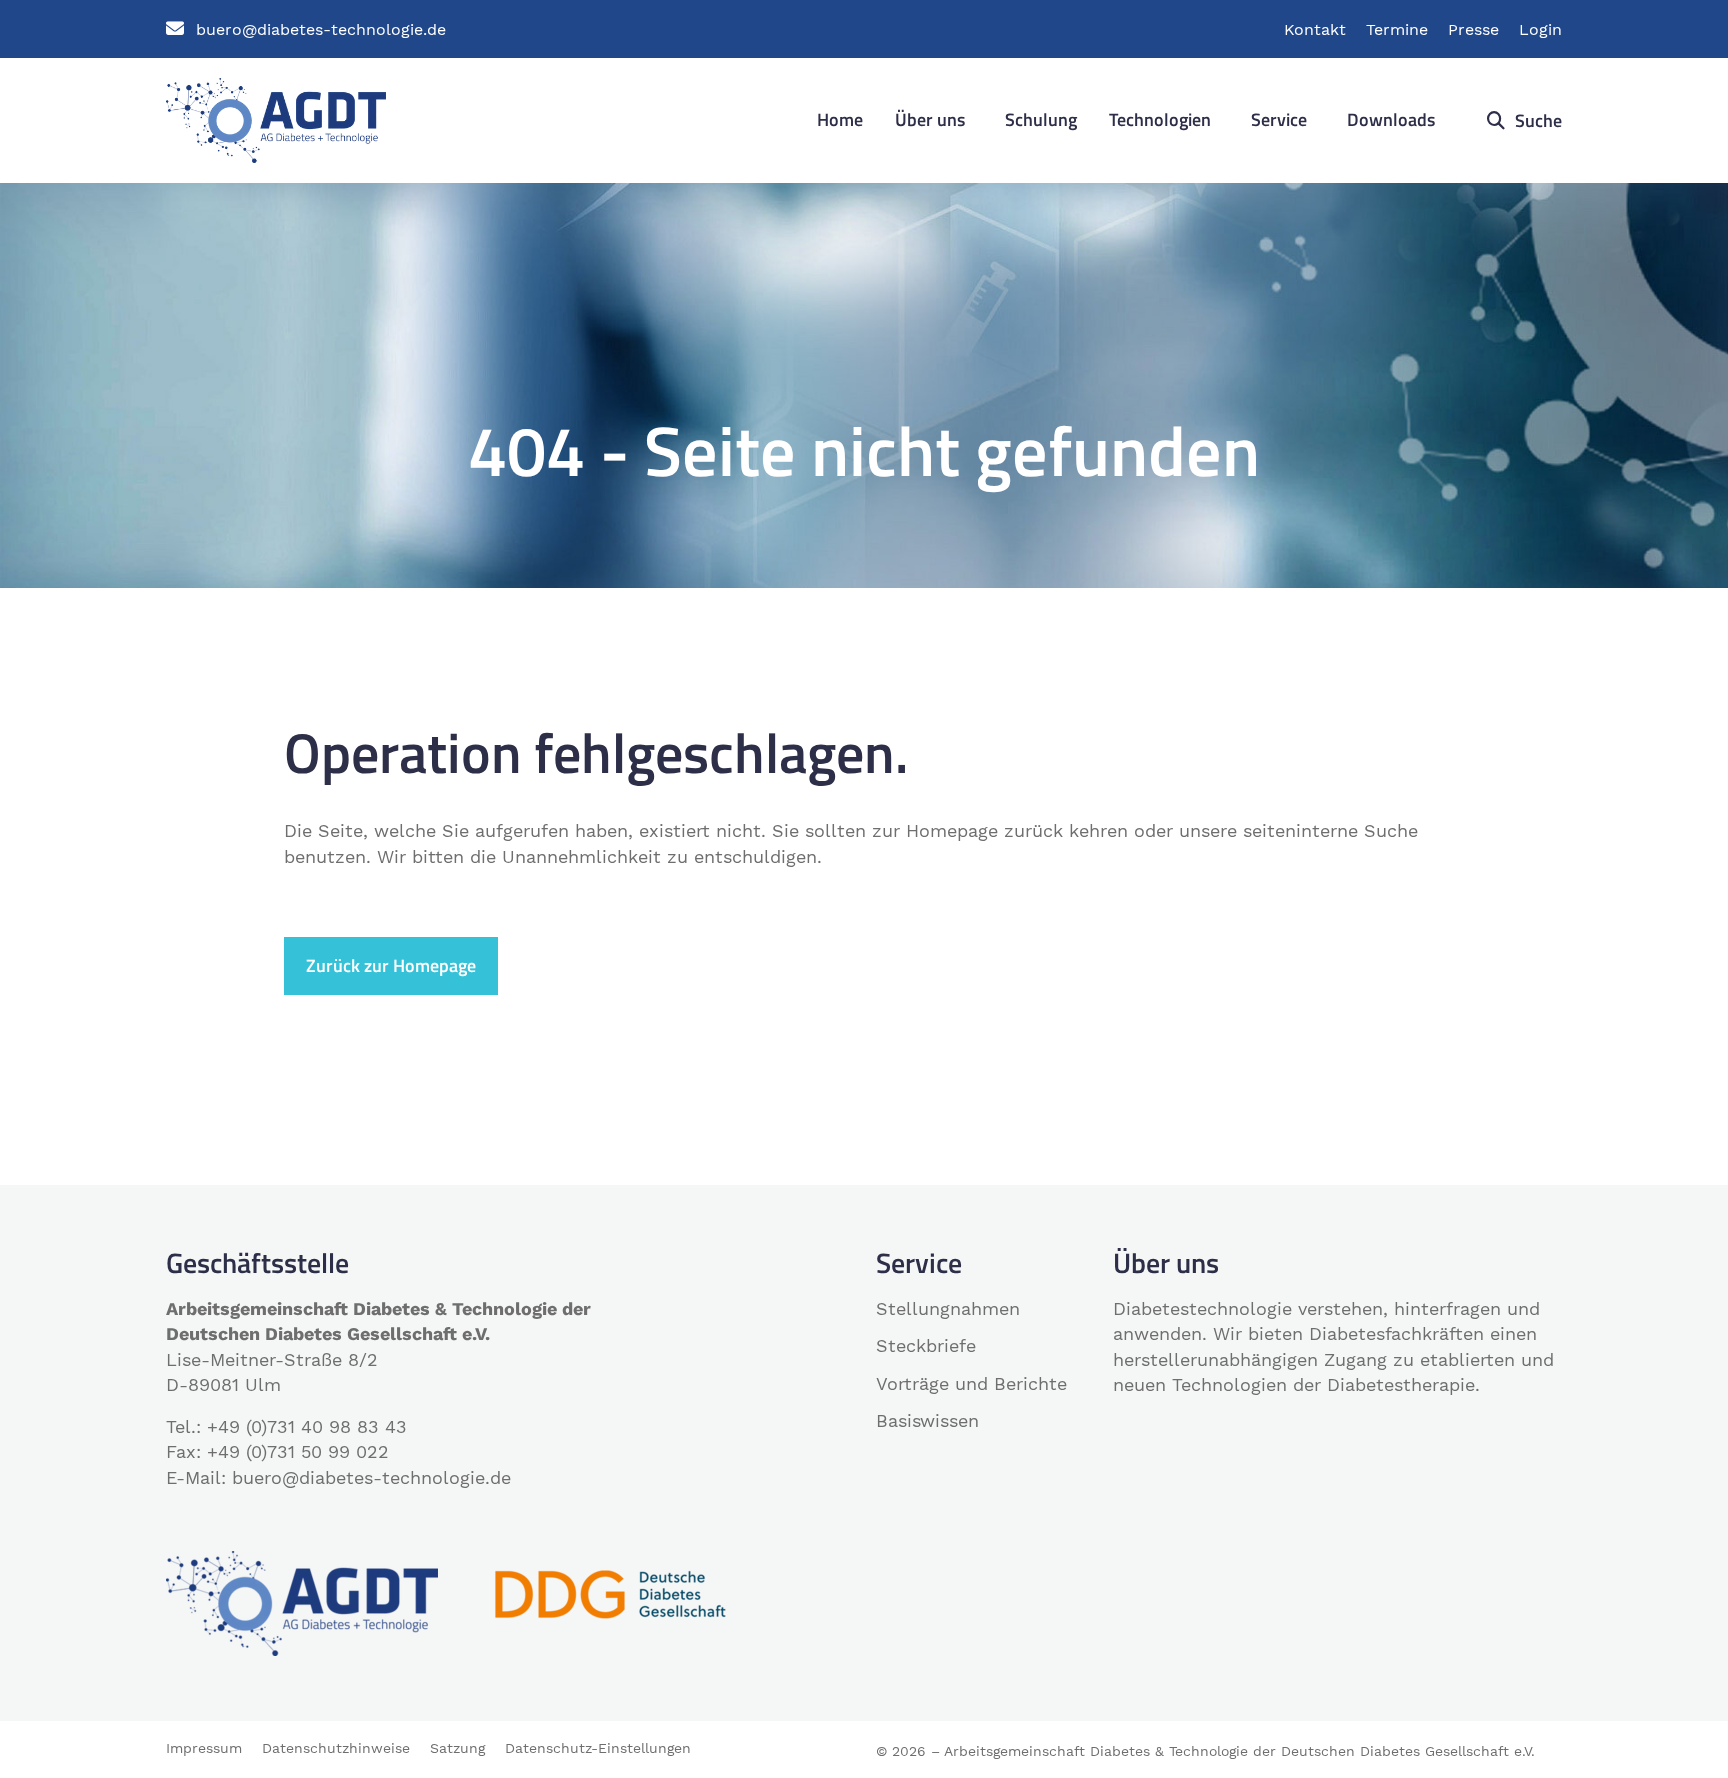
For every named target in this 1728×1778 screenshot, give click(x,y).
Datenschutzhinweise (336, 1748)
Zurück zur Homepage (391, 965)
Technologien (1160, 119)
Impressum (204, 1748)
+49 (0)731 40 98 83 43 (307, 1426)
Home (840, 119)
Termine (1397, 29)
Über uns (930, 119)
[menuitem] (840, 120)
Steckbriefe (926, 1345)
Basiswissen (927, 1420)
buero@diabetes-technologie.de (321, 29)
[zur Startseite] (276, 118)
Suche (1536, 120)
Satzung (457, 1748)
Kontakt (1315, 29)
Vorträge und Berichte (971, 1383)
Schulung (1041, 119)
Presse (1473, 29)
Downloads (1391, 119)
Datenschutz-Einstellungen (598, 1748)
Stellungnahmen (948, 1308)
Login (1540, 29)
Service (1279, 119)
